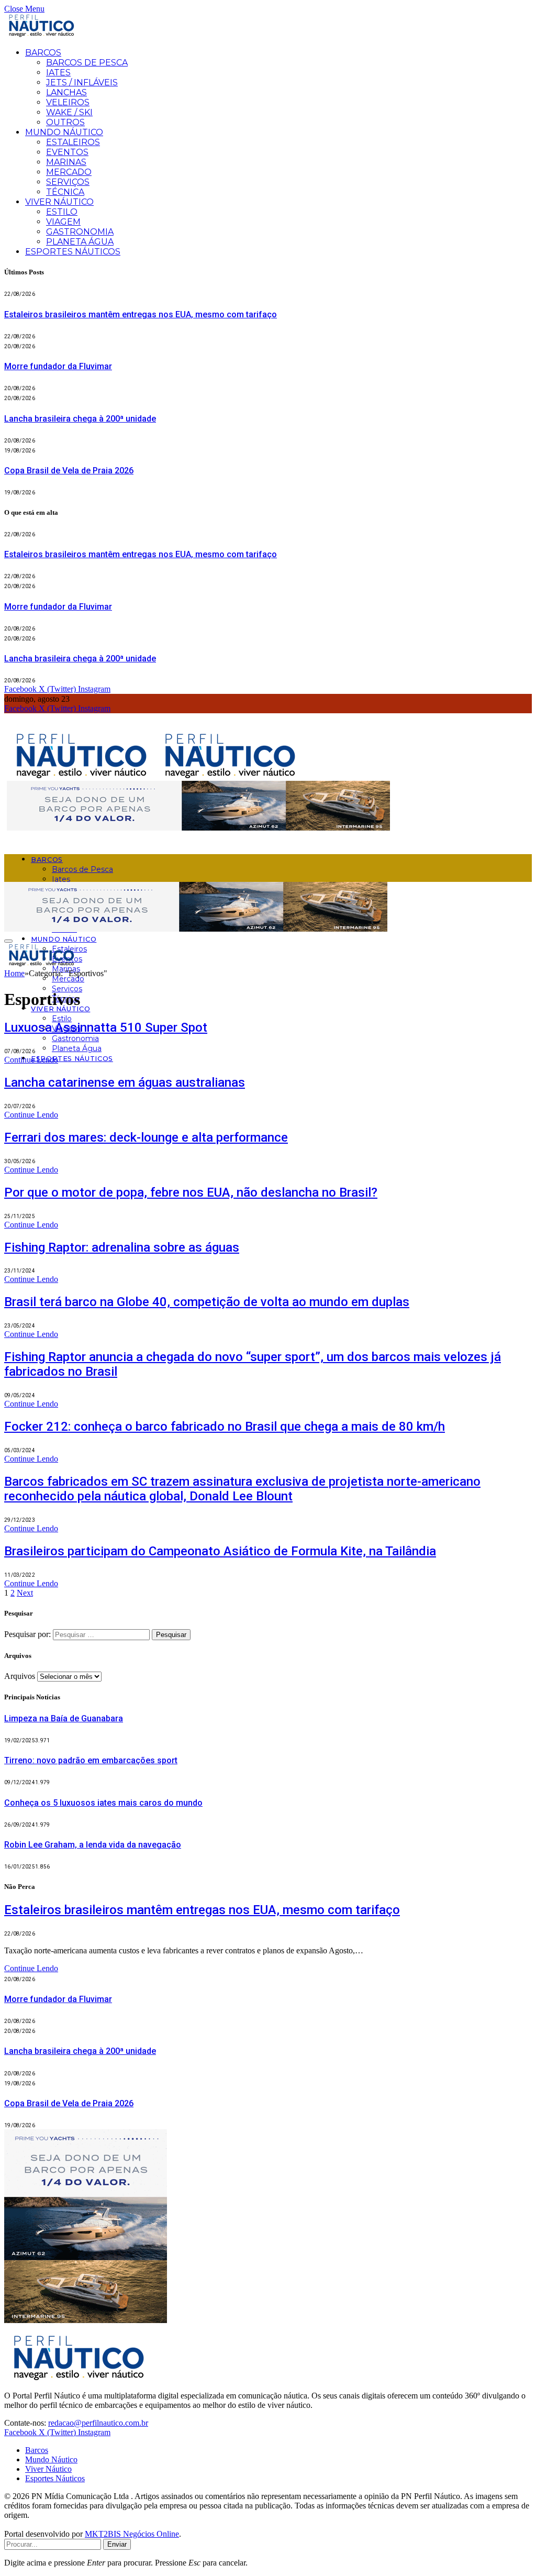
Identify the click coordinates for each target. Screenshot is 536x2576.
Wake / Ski (69, 112)
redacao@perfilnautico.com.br (98, 2423)
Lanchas (66, 92)
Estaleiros (73, 142)
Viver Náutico (59, 202)
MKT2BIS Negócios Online (132, 2534)
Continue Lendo (31, 1060)
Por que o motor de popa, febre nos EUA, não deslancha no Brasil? (191, 1192)
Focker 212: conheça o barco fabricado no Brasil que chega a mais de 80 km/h (225, 1427)
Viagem (63, 222)
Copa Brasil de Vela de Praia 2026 (69, 471)
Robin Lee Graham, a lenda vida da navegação (93, 1845)
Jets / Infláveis (82, 82)
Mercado (69, 172)
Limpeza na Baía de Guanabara (64, 1718)
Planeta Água (80, 242)
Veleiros (68, 102)
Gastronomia (80, 232)
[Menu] (8, 941)
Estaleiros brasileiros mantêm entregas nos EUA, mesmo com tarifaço (141, 314)
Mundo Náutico (64, 132)
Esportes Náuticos (73, 252)
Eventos (67, 152)
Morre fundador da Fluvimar (58, 366)
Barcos (43, 53)
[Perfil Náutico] (155, 776)
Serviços (68, 182)
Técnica (65, 192)
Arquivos (20, 1676)
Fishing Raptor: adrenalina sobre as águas (122, 1247)
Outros (65, 122)
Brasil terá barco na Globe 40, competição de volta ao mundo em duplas (207, 1302)
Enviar (117, 2544)
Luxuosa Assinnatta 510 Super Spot (106, 1027)
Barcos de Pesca (87, 63)
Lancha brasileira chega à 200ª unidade (80, 419)
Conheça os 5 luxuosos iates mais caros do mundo (103, 1803)
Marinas (66, 162)
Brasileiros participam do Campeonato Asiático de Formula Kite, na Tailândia (220, 1551)
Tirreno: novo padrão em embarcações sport (91, 1760)
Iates (58, 73)
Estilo (62, 212)
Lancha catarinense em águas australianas (125, 1082)
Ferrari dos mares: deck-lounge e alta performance (146, 1137)
